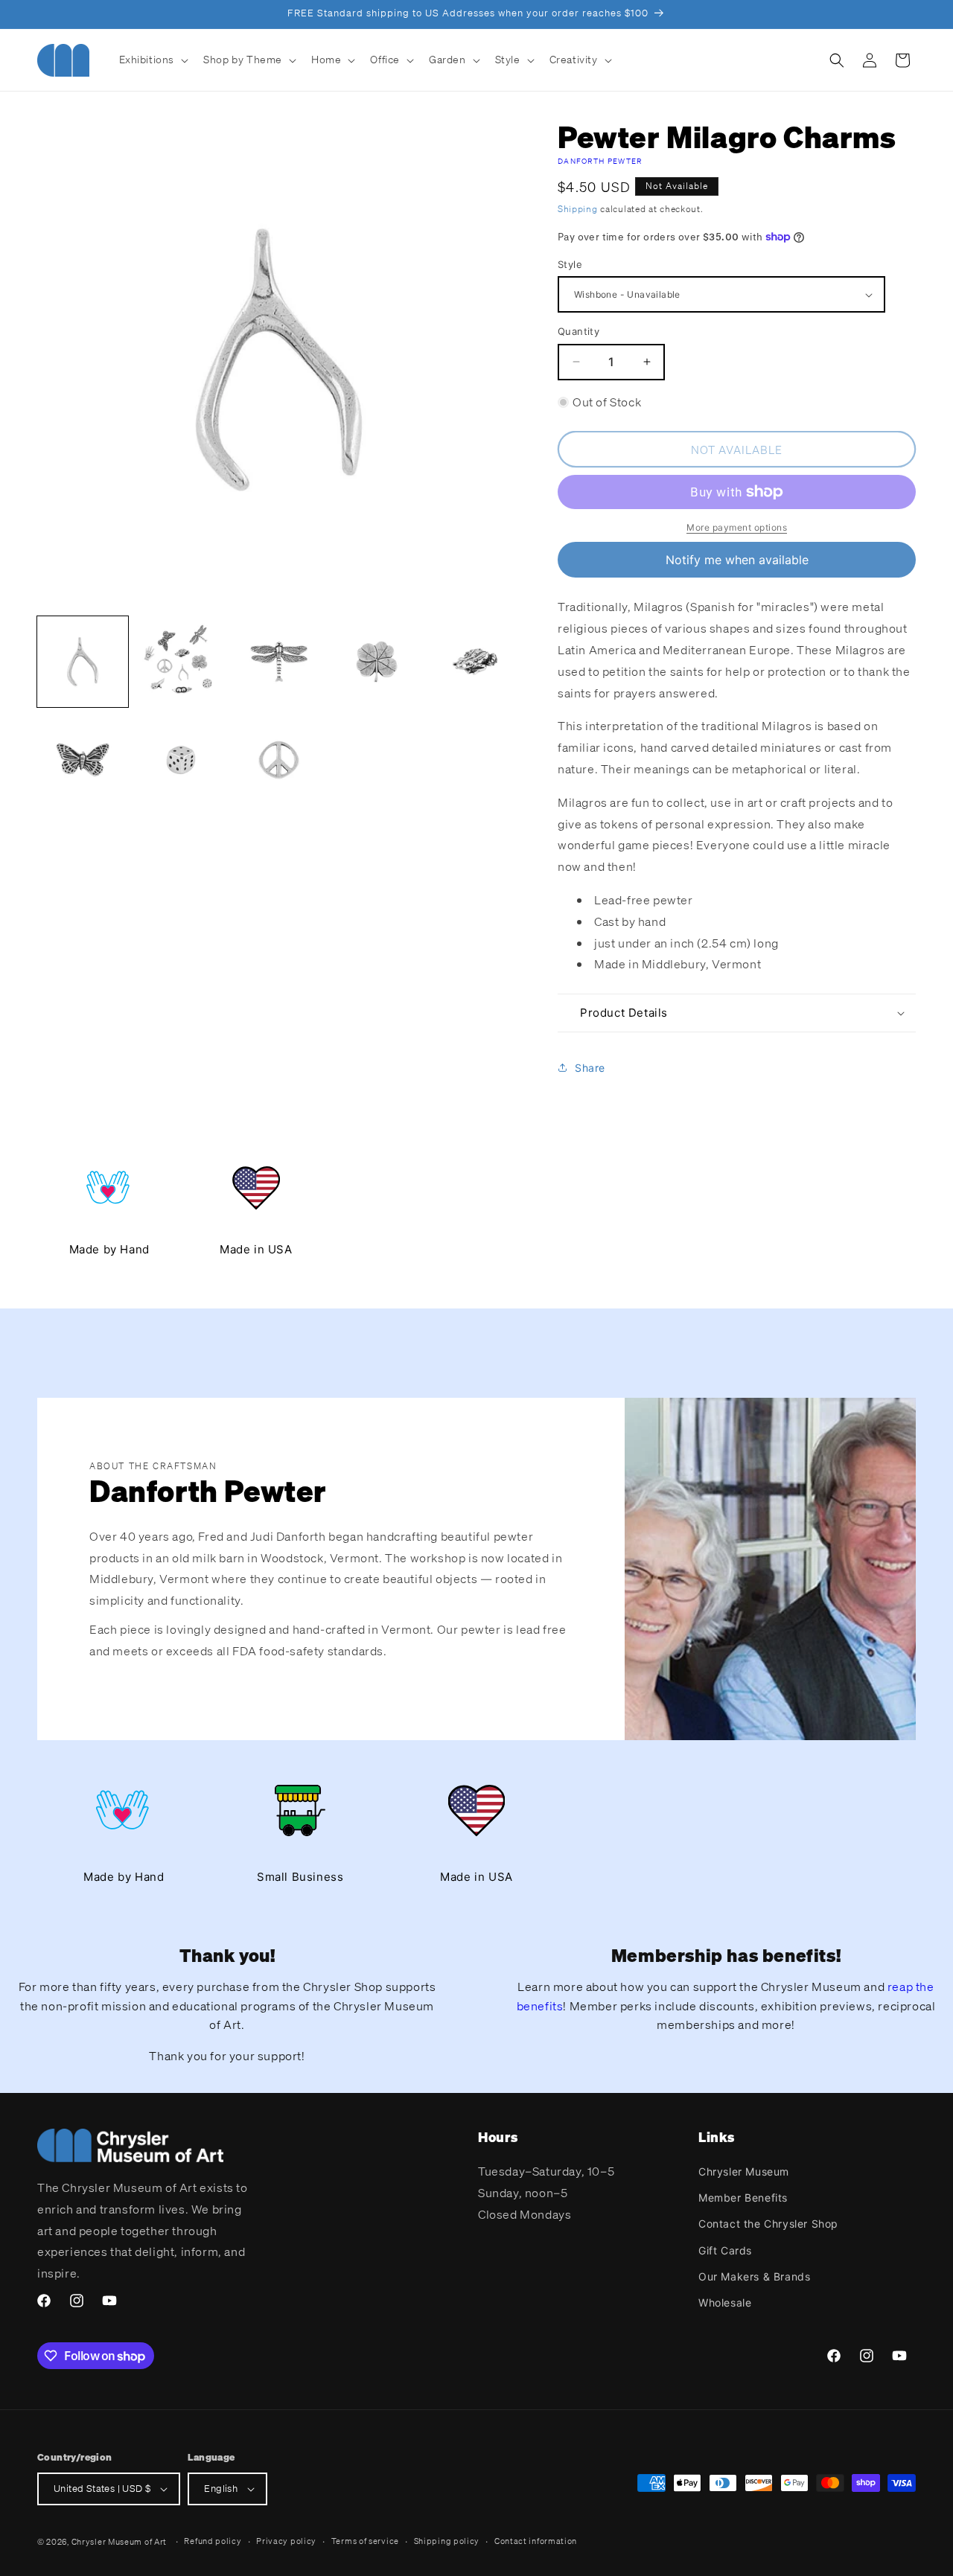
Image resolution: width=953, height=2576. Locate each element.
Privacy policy (286, 2541)
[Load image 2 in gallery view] (181, 662)
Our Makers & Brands (754, 2276)
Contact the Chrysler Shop (768, 2224)
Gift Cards (725, 2250)
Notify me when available (737, 560)
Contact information (536, 2541)
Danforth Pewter (600, 161)
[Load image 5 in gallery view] (475, 662)
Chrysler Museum (744, 2171)
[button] (153, 60)
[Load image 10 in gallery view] (279, 760)
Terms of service (365, 2541)
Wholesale (725, 2302)
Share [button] (590, 1068)
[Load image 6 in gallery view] (83, 760)
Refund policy (213, 2541)
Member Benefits (743, 2198)
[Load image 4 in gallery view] (377, 662)
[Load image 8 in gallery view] (181, 760)
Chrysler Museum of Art (119, 2542)
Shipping (578, 209)
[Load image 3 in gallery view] (279, 662)
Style (570, 264)
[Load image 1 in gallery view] (83, 662)
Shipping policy (447, 2541)
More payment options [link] (737, 527)
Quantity (579, 331)
